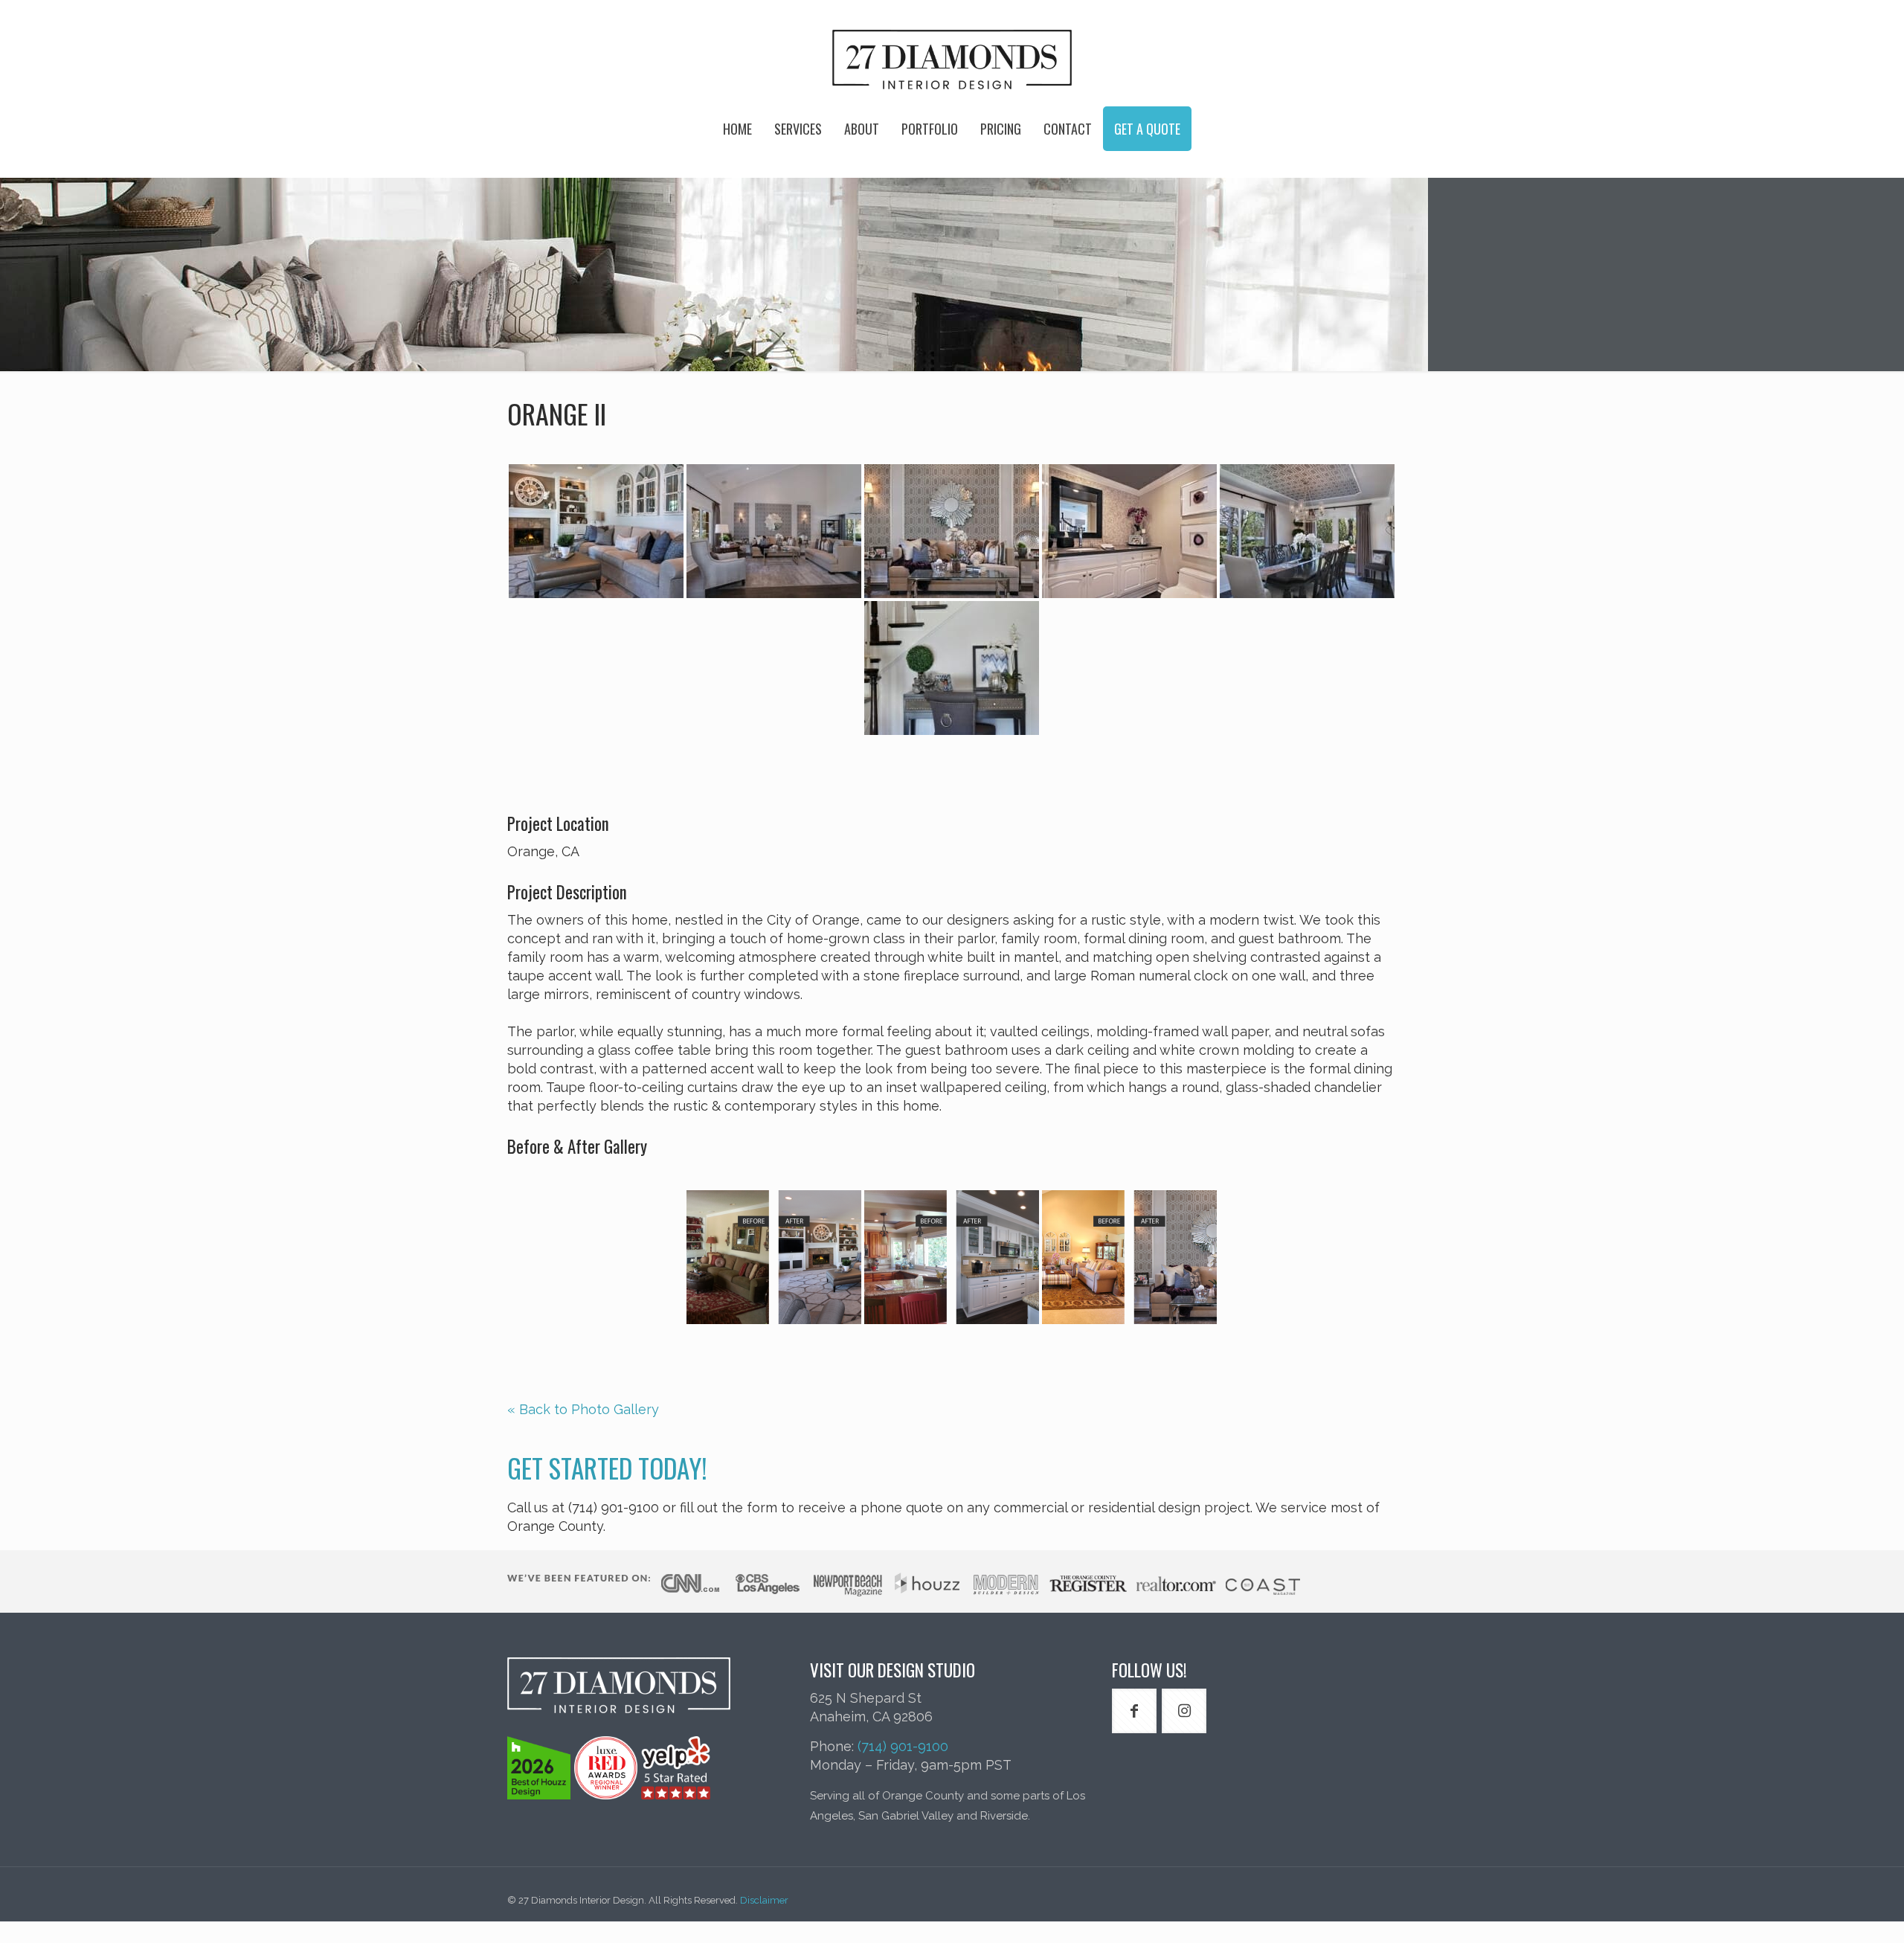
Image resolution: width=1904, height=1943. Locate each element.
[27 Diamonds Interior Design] (952, 60)
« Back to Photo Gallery (583, 1409)
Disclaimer (764, 1900)
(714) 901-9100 (903, 1746)
